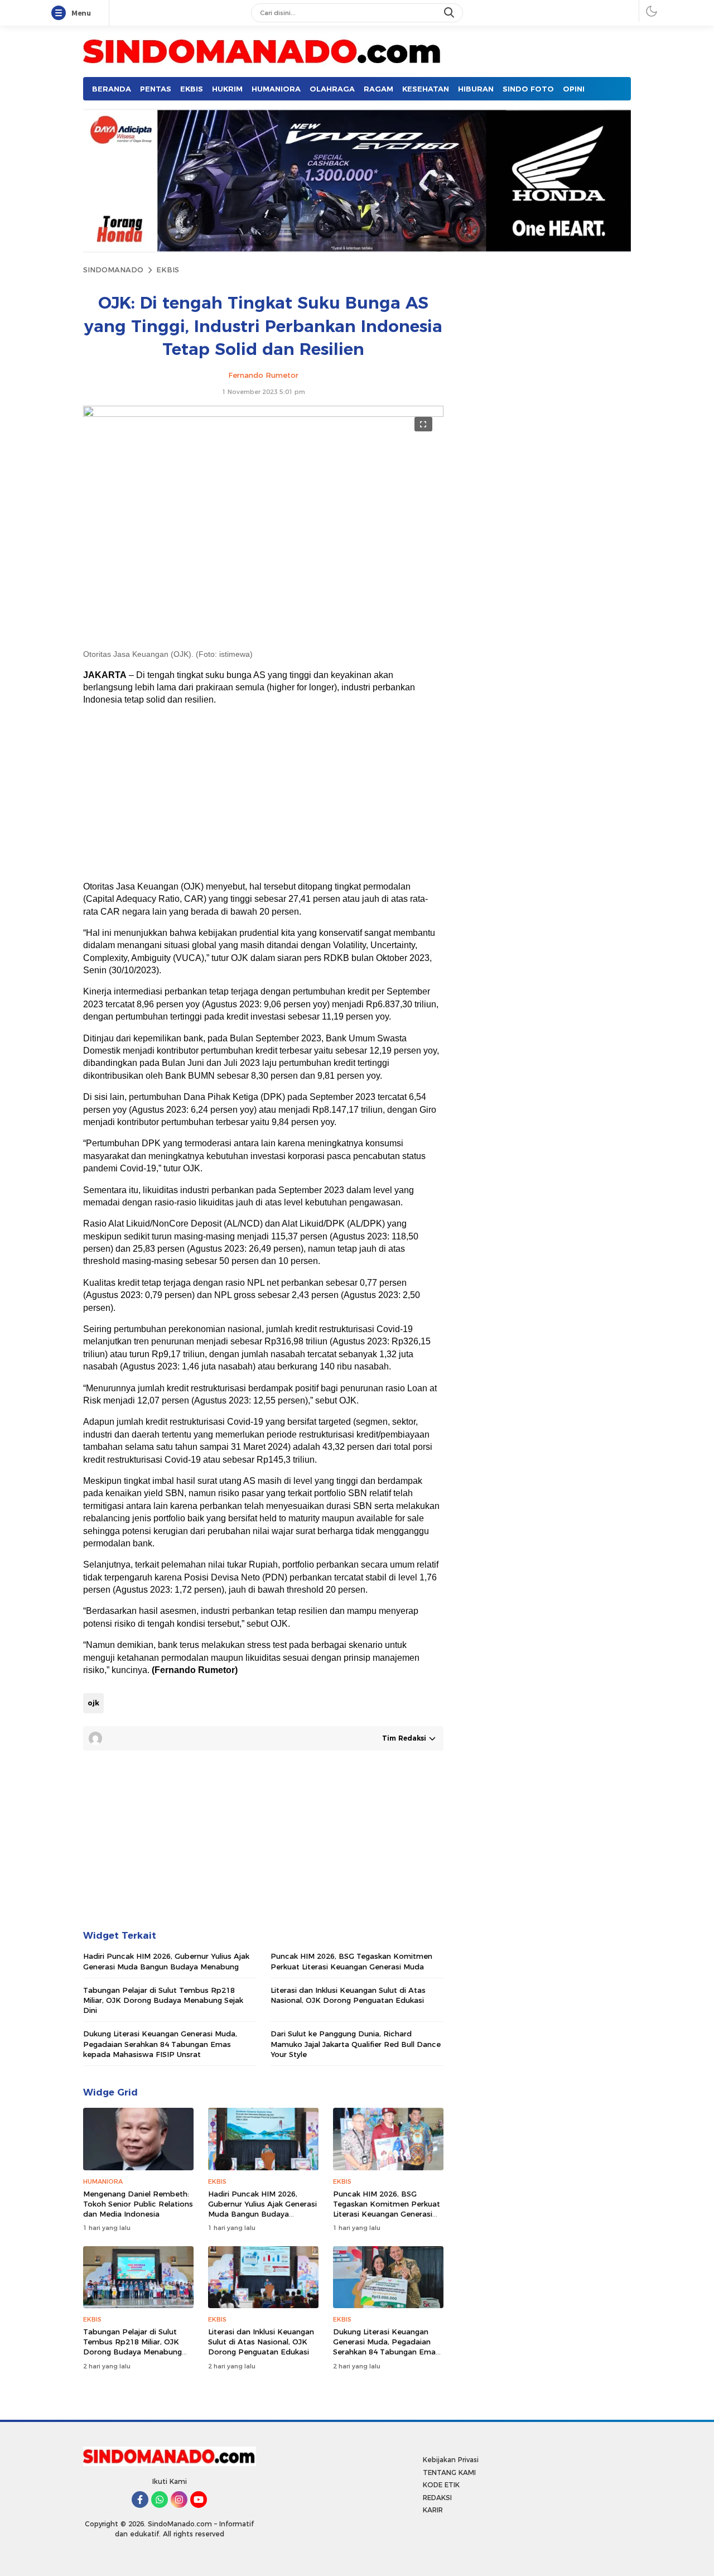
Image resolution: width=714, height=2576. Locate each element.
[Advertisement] (262, 794)
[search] (450, 13)
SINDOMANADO (113, 270)
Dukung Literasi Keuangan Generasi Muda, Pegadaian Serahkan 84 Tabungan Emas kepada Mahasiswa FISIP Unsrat (160, 2044)
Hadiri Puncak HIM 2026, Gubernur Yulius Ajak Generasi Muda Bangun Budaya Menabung (166, 1961)
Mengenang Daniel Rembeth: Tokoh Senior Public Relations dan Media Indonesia (138, 2204)
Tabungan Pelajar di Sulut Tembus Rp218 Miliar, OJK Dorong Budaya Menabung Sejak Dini (163, 2000)
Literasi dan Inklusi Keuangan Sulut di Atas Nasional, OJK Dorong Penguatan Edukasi (348, 1995)
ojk (93, 1703)
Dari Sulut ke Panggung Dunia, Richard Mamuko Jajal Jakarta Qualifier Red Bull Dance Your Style (356, 2044)
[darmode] (652, 11)
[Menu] (61, 13)
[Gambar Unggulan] (263, 414)
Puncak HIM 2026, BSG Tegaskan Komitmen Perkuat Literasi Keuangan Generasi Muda (351, 1961)
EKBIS (168, 270)
